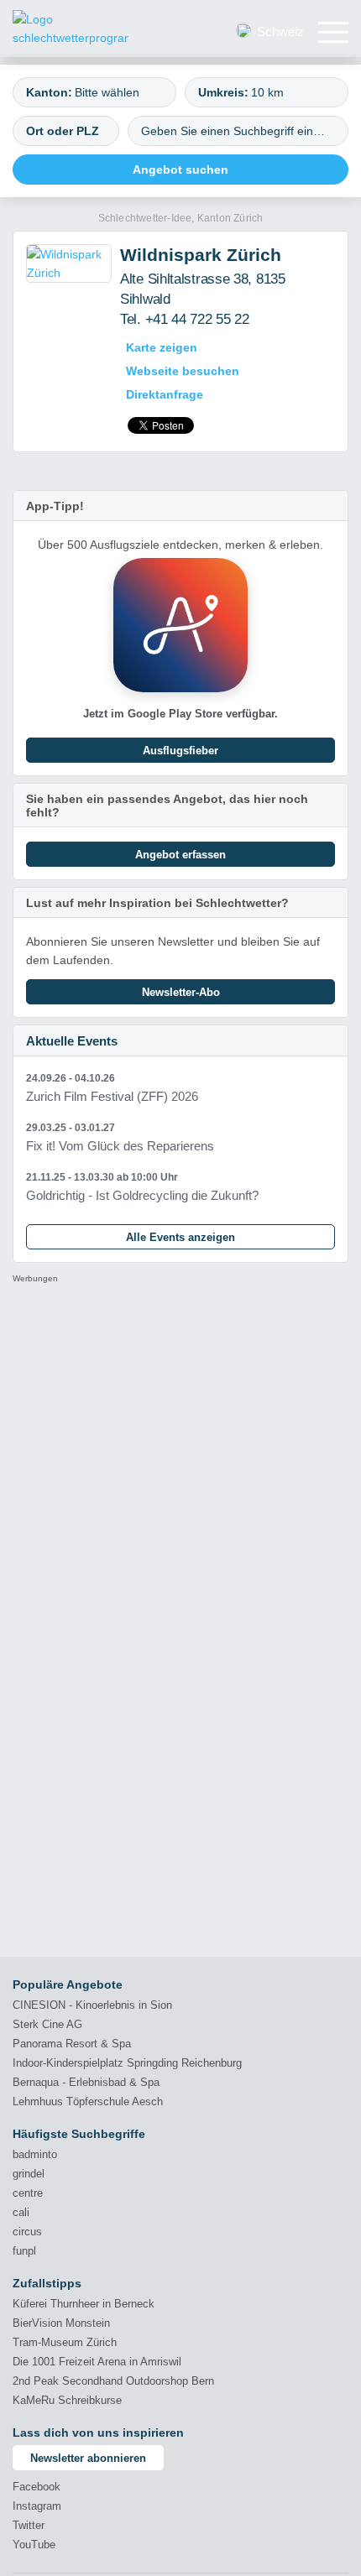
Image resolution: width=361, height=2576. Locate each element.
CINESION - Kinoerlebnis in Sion (92, 2005)
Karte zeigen (162, 347)
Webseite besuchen (183, 371)
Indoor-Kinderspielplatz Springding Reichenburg (127, 2063)
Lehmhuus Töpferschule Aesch (88, 2101)
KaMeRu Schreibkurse (67, 2400)
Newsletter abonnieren (88, 2458)
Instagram (37, 2506)
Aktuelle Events (72, 1041)
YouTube (34, 2545)
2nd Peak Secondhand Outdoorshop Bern (113, 2381)
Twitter (29, 2525)
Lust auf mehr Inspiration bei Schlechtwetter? (157, 903)
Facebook (37, 2487)
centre (28, 2193)
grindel (29, 2174)
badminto (35, 2154)
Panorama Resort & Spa (72, 2044)
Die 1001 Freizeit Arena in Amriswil (97, 2362)
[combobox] (94, 92)
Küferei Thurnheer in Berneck (84, 2304)
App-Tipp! (55, 506)
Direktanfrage (165, 394)
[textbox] (118, 92)
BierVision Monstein (61, 2323)
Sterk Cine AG (47, 2024)
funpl (24, 2251)
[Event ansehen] (180, 1088)
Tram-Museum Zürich (65, 2342)
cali (21, 2212)
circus (27, 2232)
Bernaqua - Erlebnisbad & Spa (86, 2082)
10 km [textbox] (267, 92)
